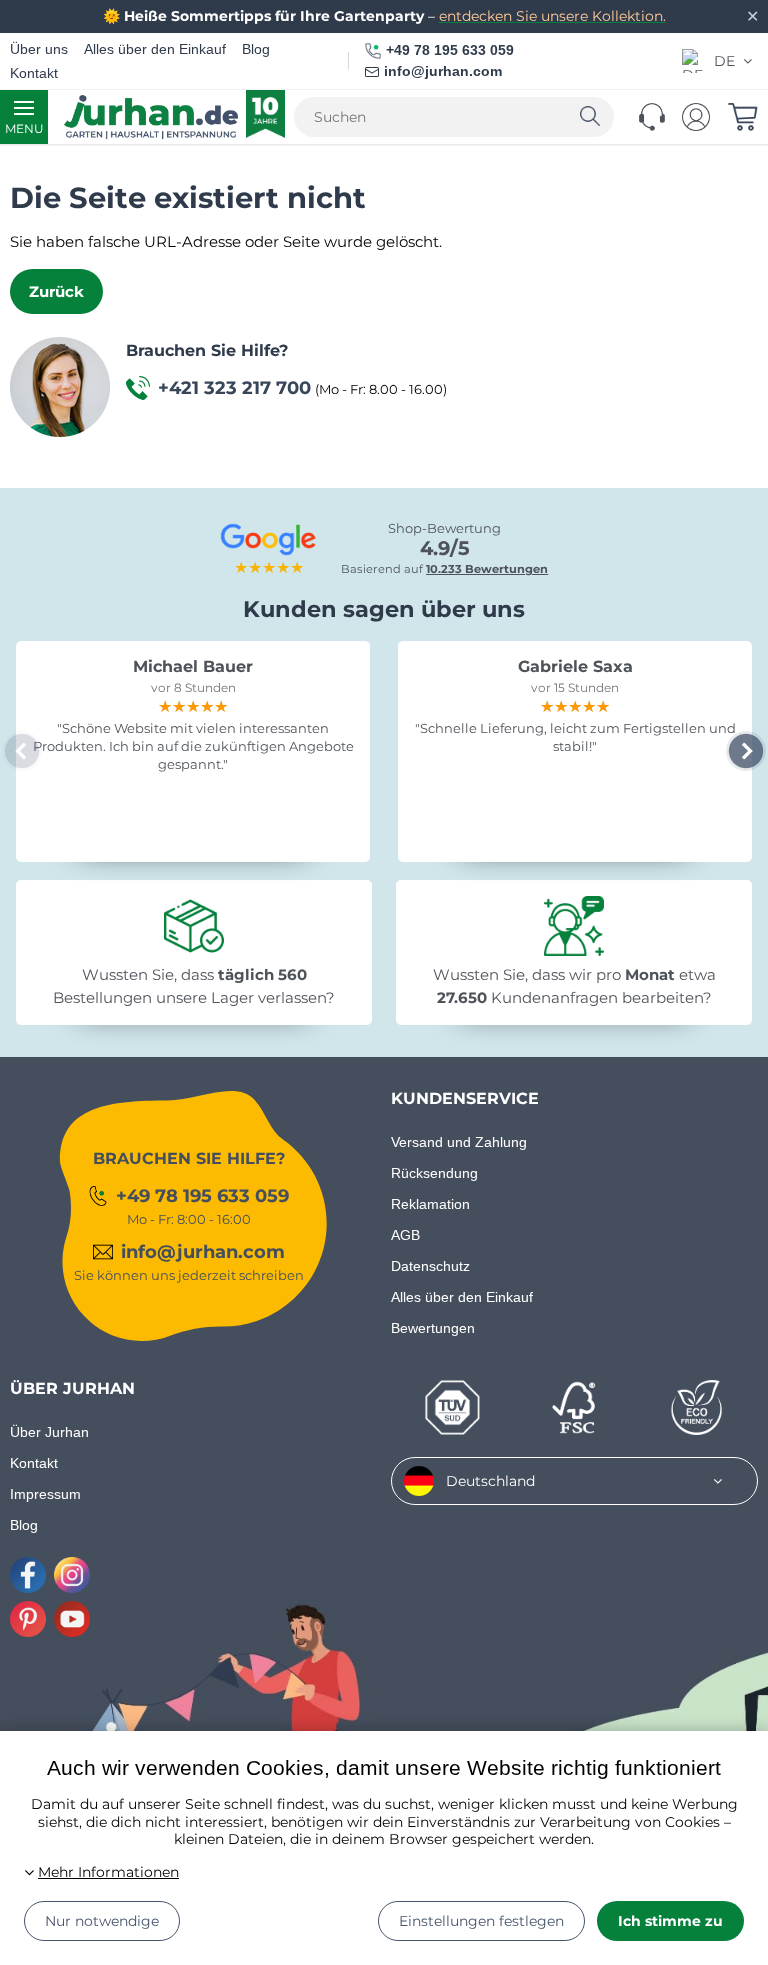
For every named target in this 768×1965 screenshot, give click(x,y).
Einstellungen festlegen (481, 1921)
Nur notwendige (102, 1921)
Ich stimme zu (670, 1921)
